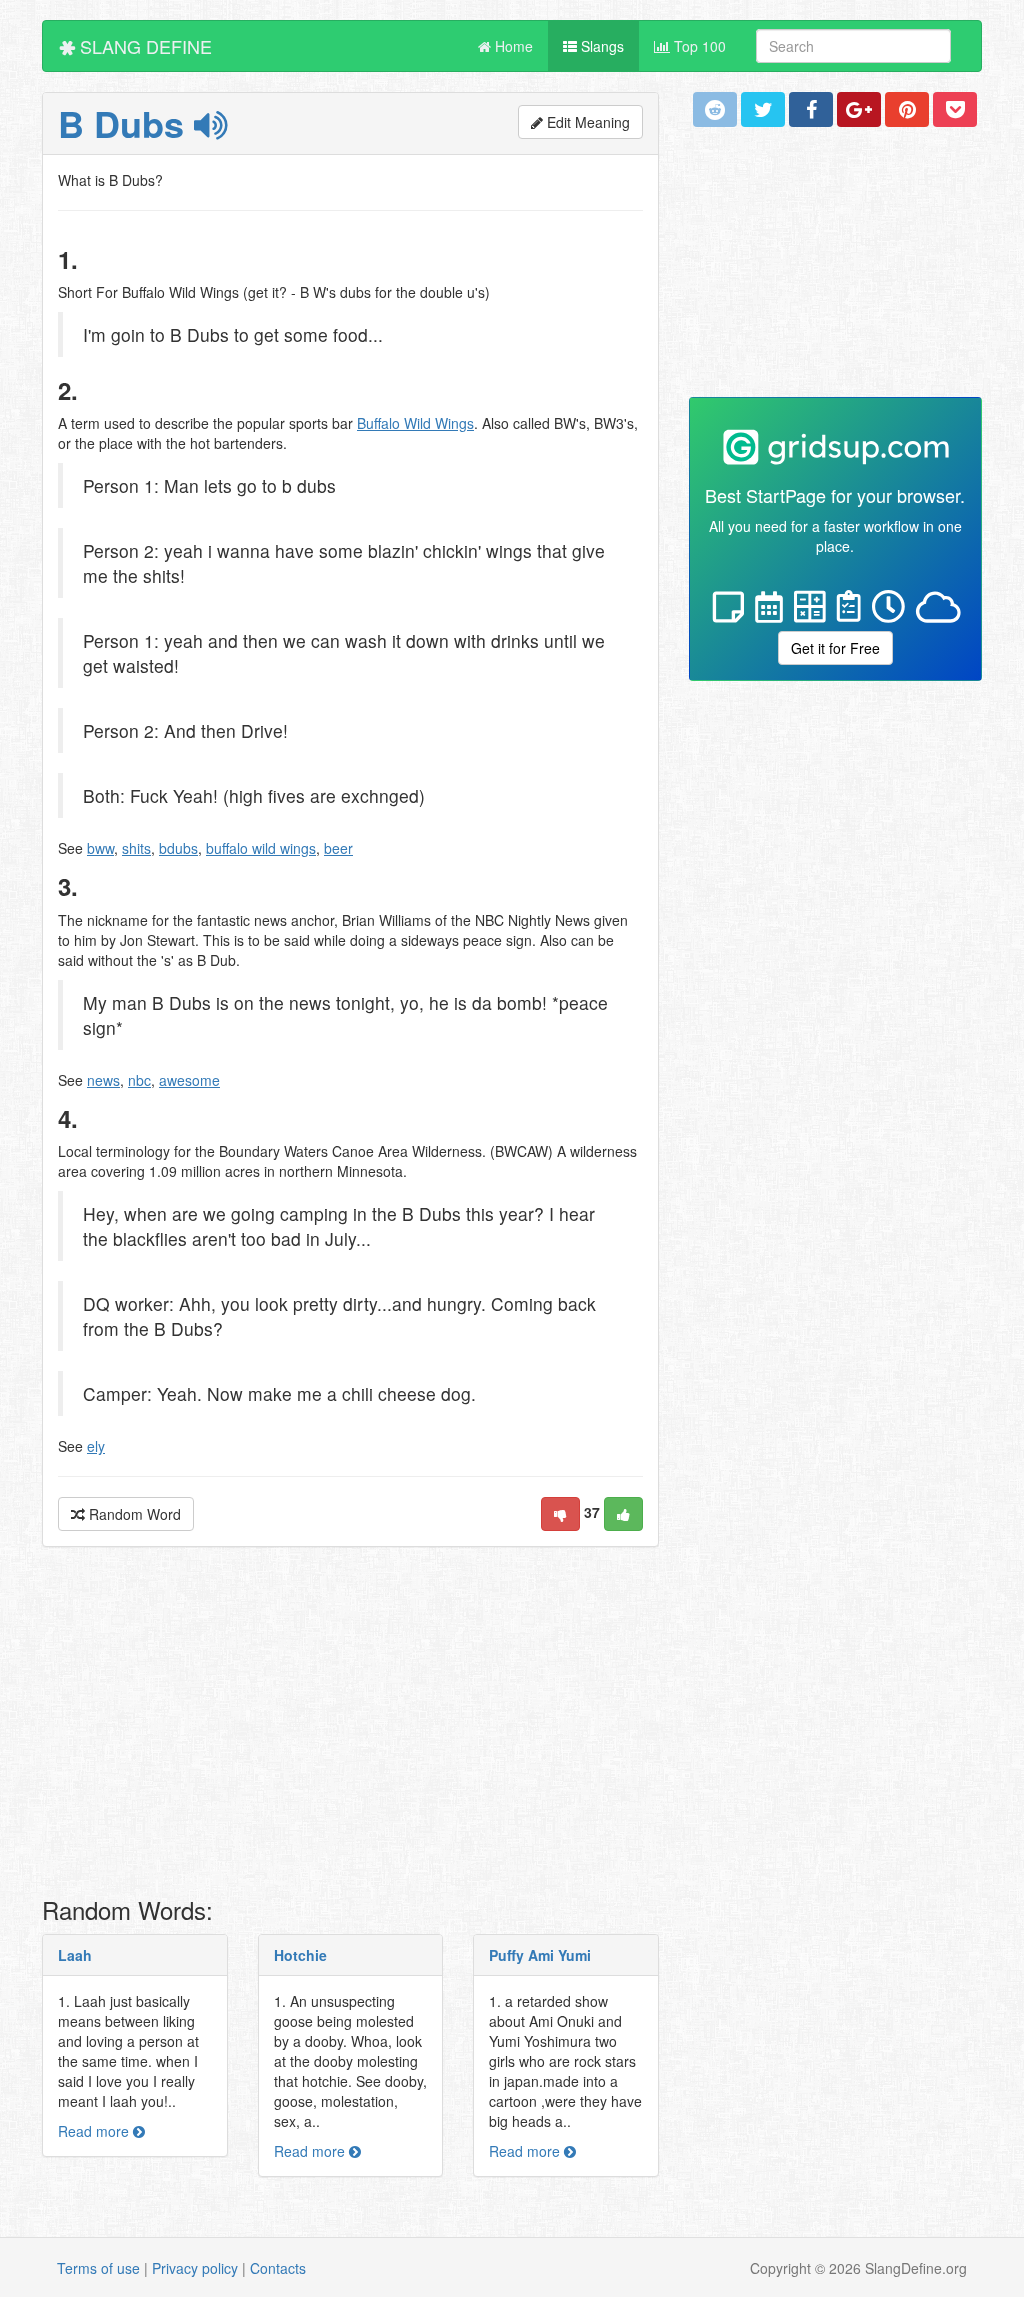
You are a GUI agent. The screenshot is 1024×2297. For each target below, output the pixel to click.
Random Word (133, 1514)
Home (512, 46)
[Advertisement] (350, 1727)
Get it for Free (835, 648)
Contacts (278, 2268)
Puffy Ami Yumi (540, 1955)
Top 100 (698, 46)
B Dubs (126, 123)
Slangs (600, 46)
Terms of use (98, 2268)
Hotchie (300, 1955)
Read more (95, 2131)
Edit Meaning (586, 122)
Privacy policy (195, 2268)
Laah (75, 1955)
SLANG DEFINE (143, 46)
